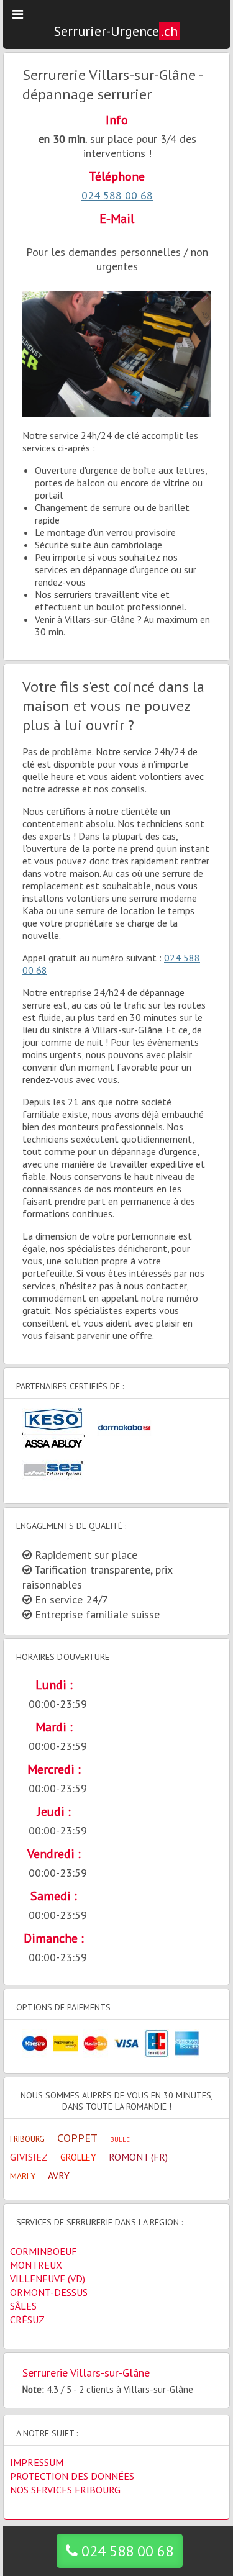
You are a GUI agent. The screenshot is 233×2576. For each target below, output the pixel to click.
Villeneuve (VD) (48, 2279)
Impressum (37, 2462)
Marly (23, 2176)
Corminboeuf (43, 2251)
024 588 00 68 (117, 195)
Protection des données (72, 2476)
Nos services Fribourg (65, 2490)
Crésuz (27, 2320)
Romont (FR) (138, 2157)
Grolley (78, 2157)
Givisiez (29, 2157)
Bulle (120, 2139)
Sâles (23, 2306)
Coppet (77, 2138)
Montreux (36, 2265)
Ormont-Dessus (49, 2292)
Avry (59, 2175)
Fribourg (27, 2139)
